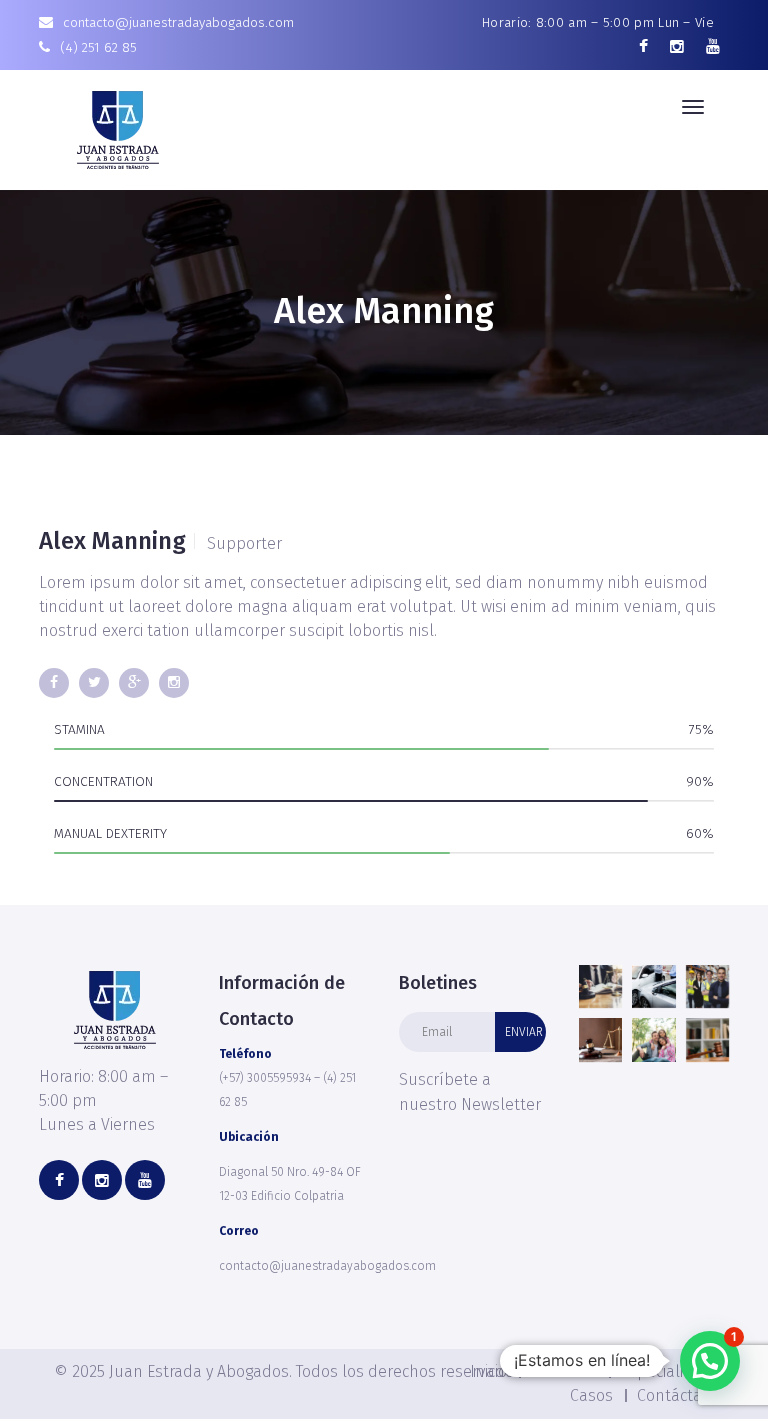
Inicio (488, 1371)
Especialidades (675, 1371)
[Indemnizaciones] (653, 986)
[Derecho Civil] (707, 1039)
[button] (710, 1361)
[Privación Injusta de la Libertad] (600, 986)
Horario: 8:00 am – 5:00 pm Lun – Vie (598, 22)
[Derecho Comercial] (600, 1039)
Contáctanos (683, 1395)
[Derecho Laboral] (707, 986)
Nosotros (564, 1371)
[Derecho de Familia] (653, 1039)
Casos (591, 1395)
